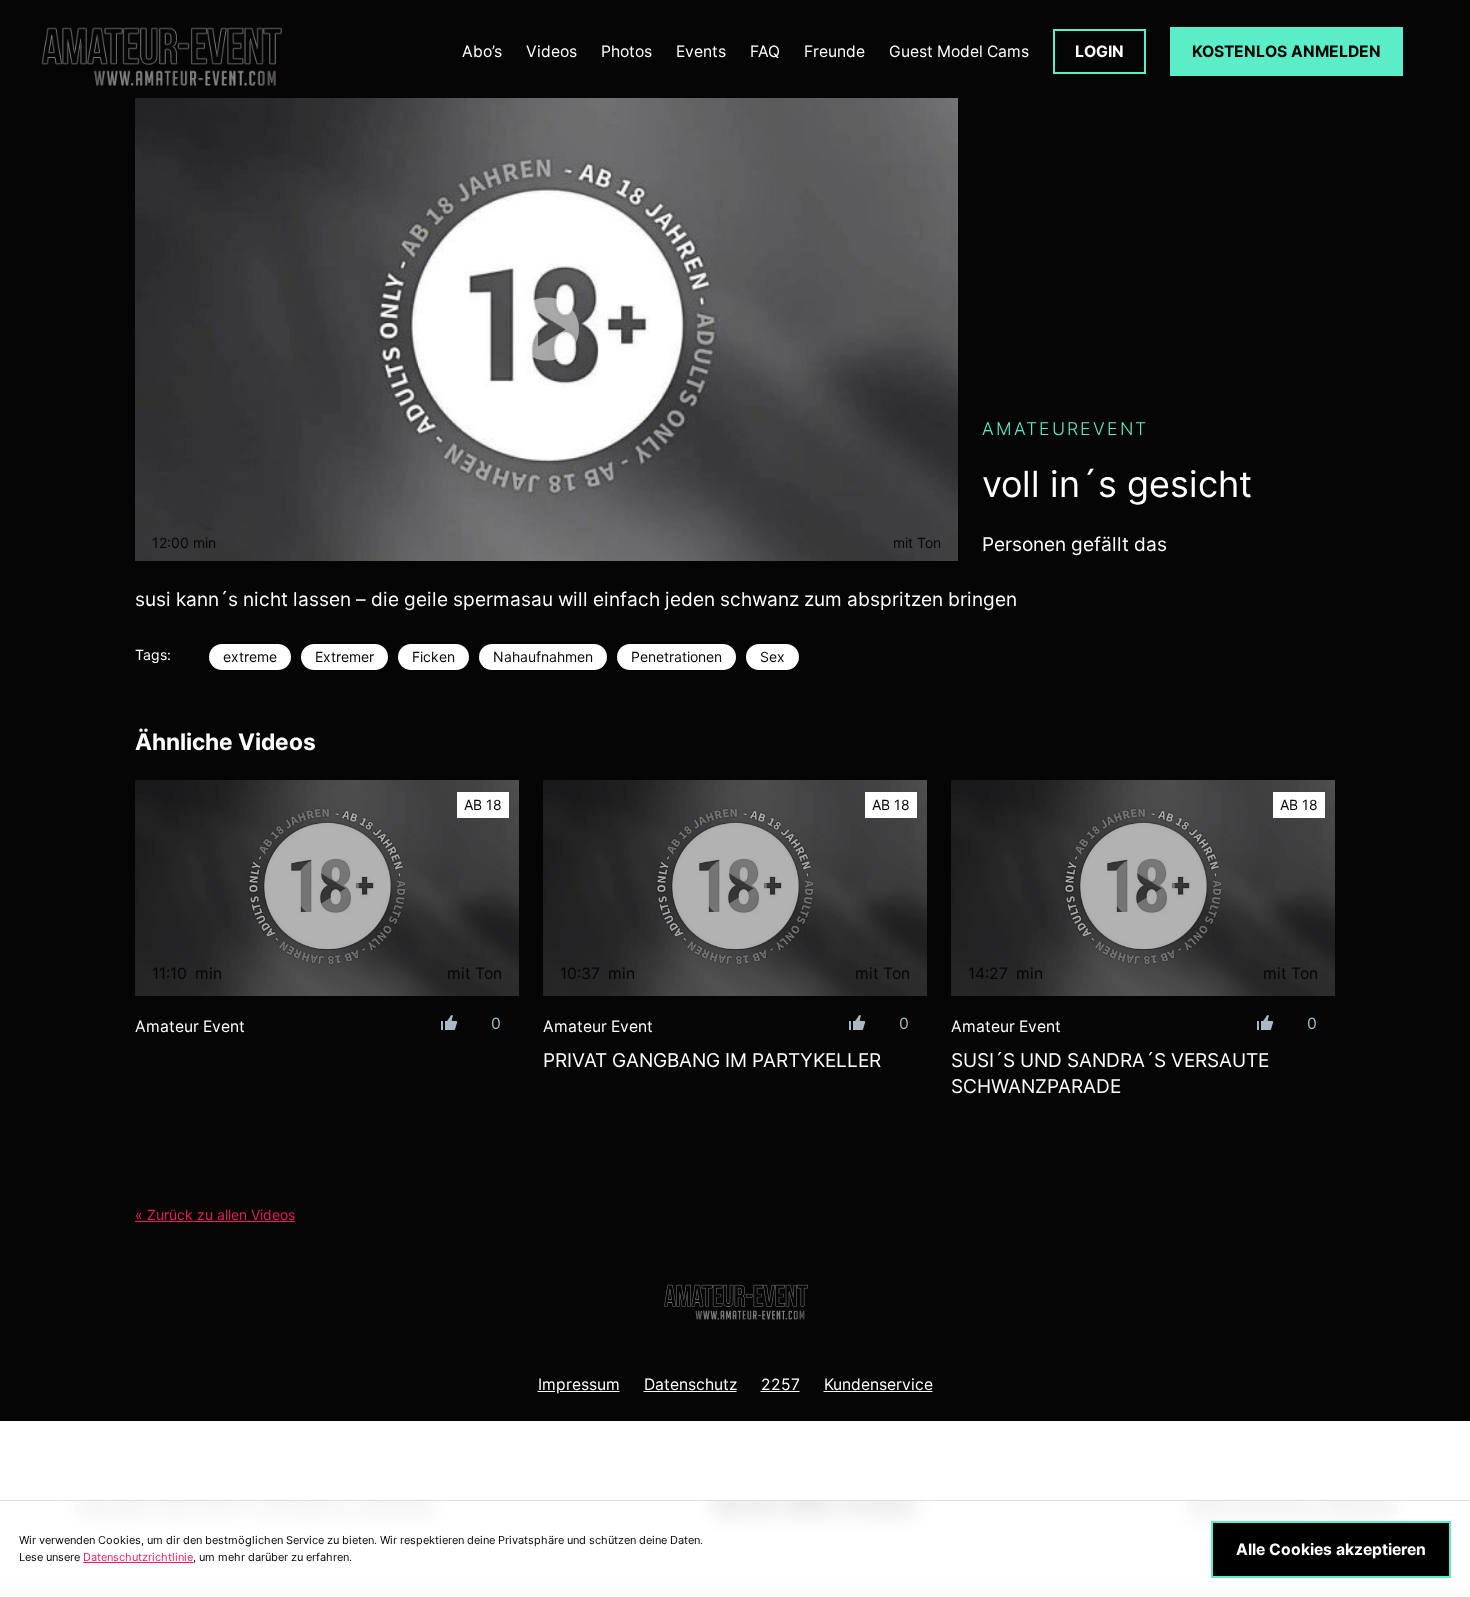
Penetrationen (676, 656)
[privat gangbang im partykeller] (735, 888)
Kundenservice (878, 1384)
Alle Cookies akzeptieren (1331, 1549)
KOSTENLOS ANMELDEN (1286, 51)
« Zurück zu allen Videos (215, 1214)
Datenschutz (690, 1384)
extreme (250, 656)
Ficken (433, 656)
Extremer (344, 656)
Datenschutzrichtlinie (138, 1557)
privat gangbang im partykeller (712, 1060)
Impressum (579, 1384)
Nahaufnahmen (543, 656)
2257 (780, 1384)
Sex (772, 656)
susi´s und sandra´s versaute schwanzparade (1110, 1074)
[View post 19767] (327, 888)
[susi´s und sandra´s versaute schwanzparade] (1143, 888)
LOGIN (1099, 51)
